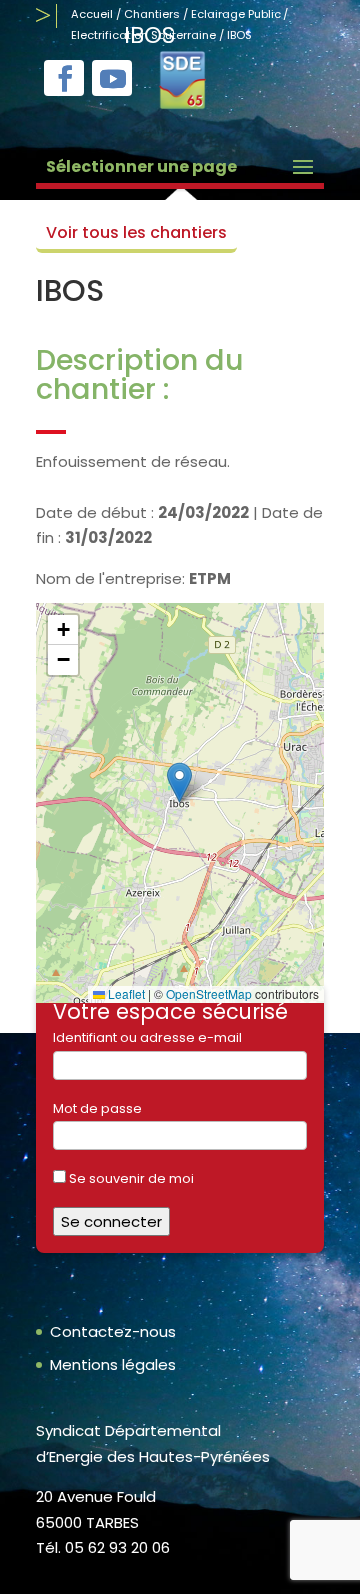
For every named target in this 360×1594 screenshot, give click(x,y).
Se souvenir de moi (130, 1178)
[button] (179, 782)
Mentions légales (113, 1364)
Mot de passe (97, 1108)
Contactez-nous (113, 1331)
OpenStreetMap (209, 993)
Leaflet (125, 993)
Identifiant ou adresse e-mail (147, 1037)
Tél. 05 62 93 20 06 (103, 1547)
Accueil (92, 14)
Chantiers (152, 14)
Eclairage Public (236, 14)
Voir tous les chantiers (136, 232)
